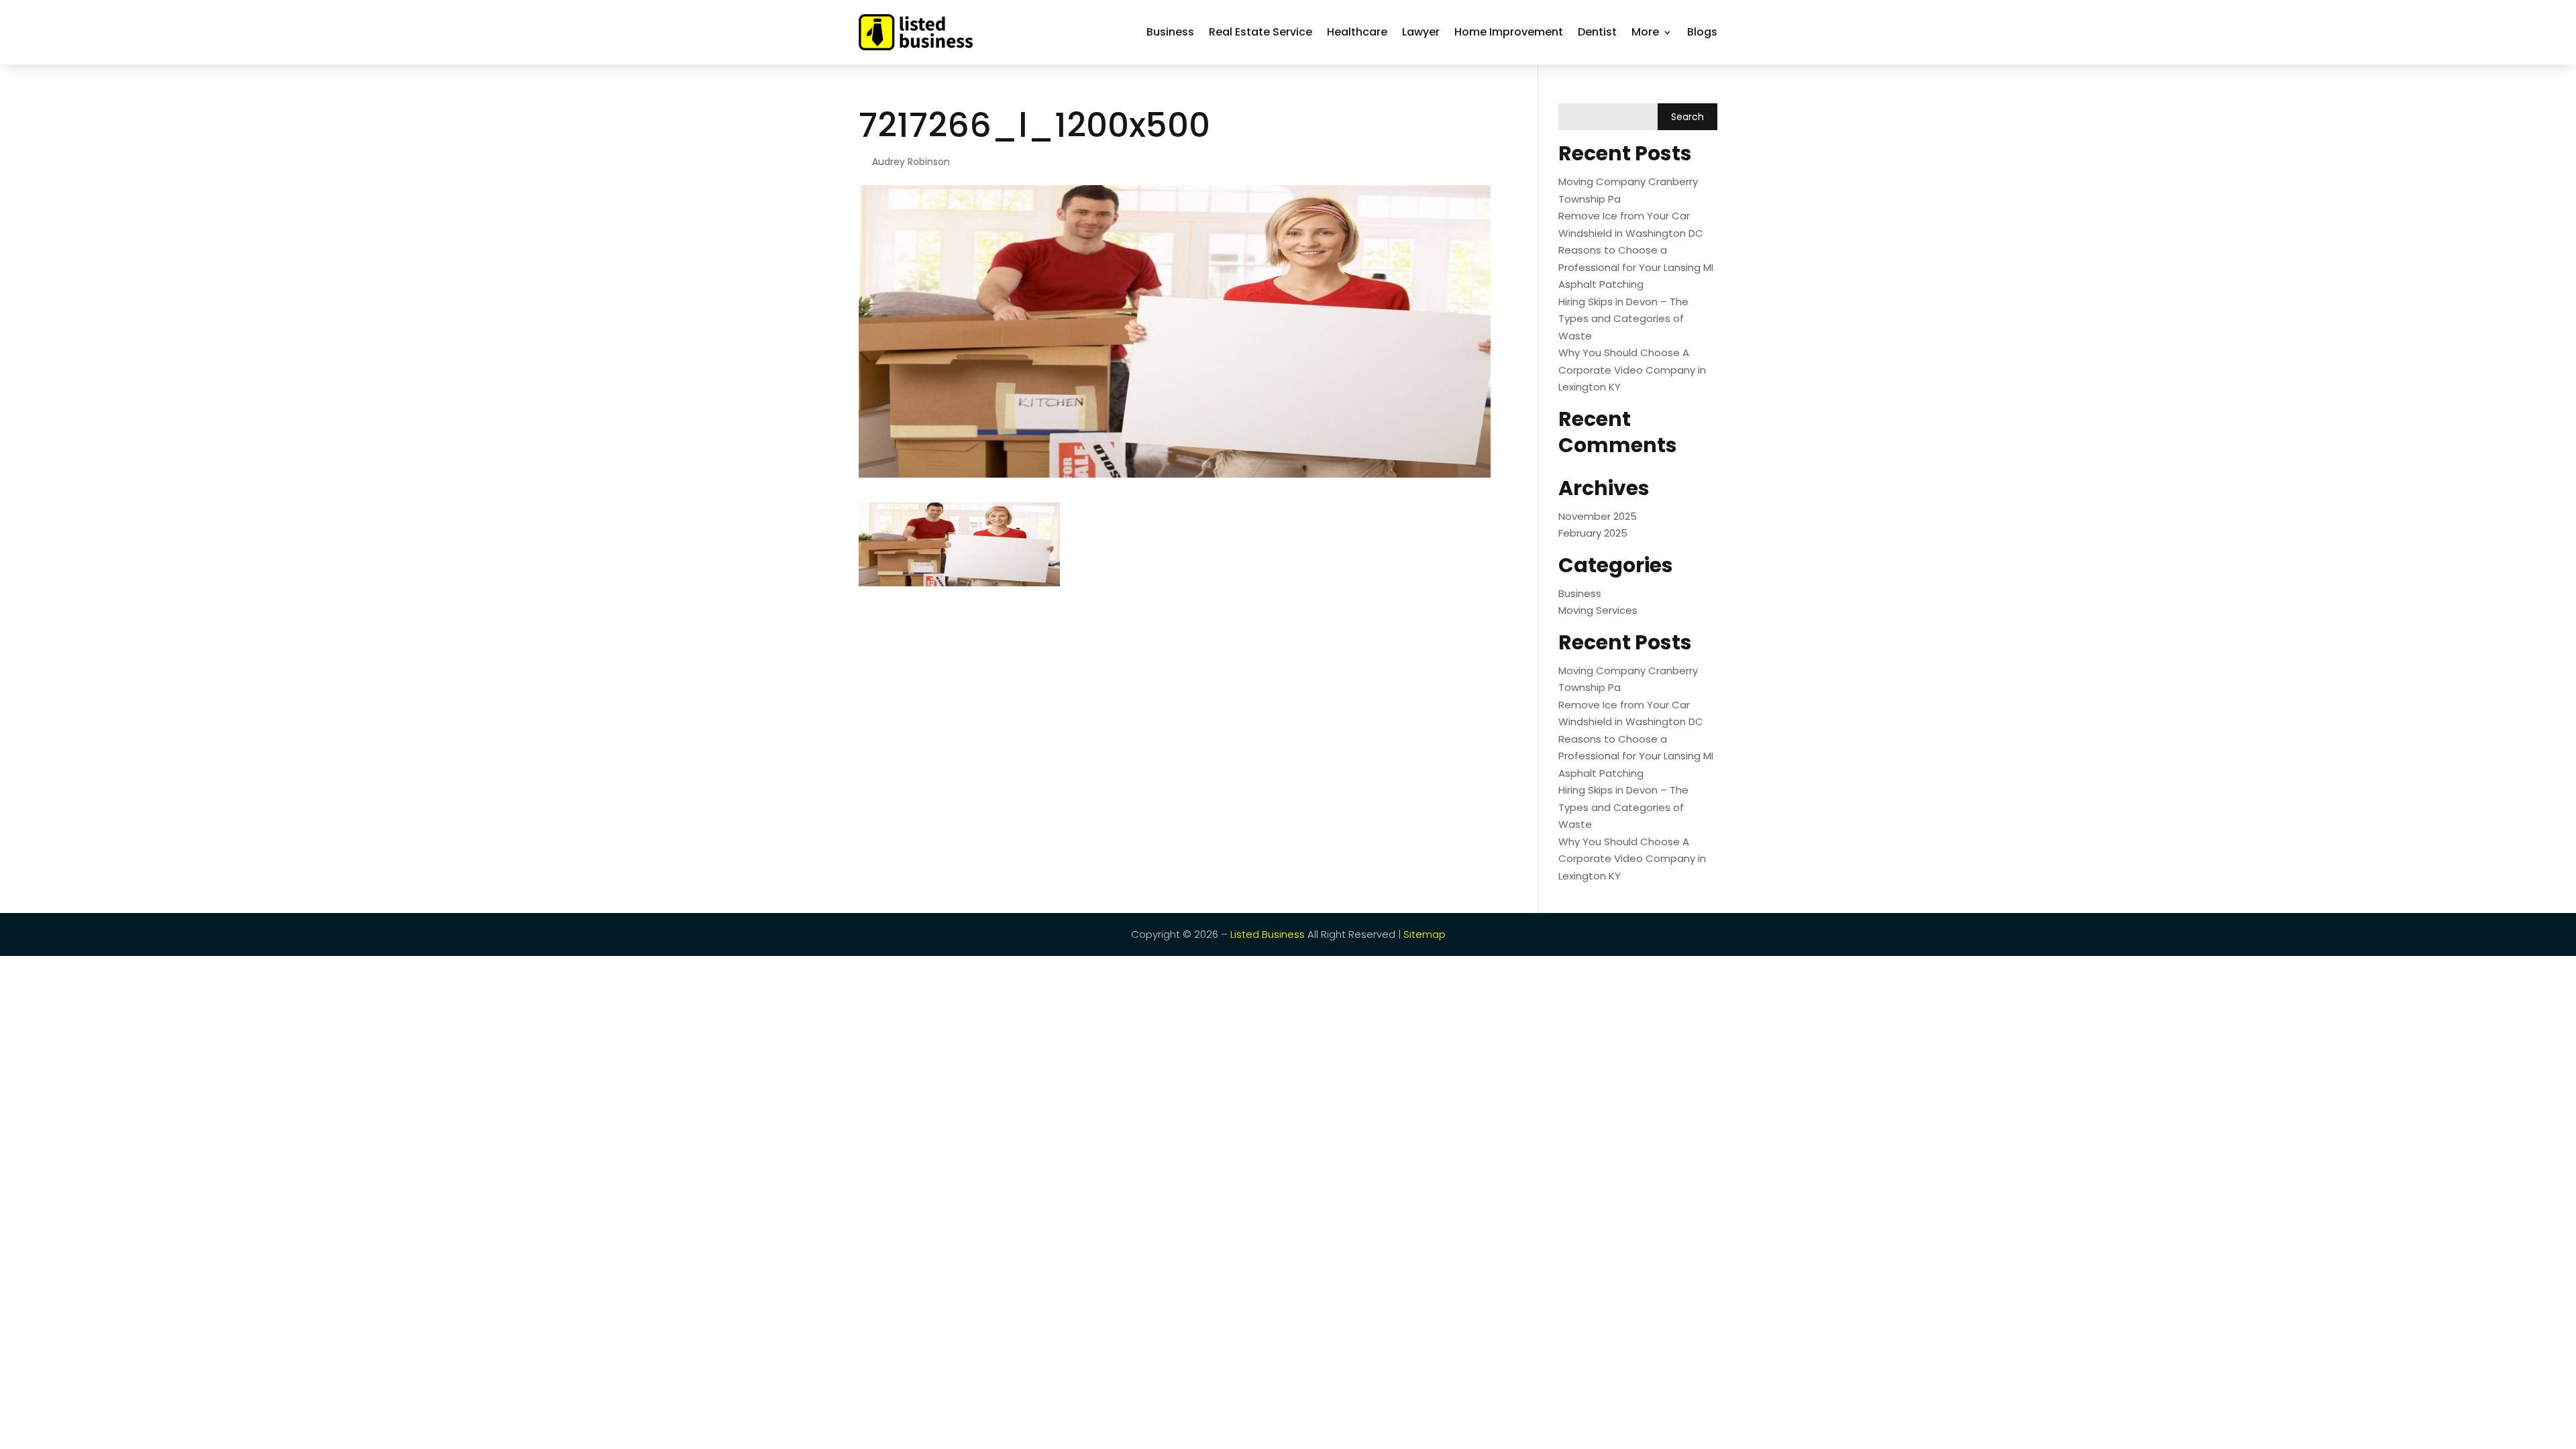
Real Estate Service (1260, 32)
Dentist (1597, 32)
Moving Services (1598, 610)
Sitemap (1425, 934)
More (1645, 32)
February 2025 (1593, 533)
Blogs (1702, 32)
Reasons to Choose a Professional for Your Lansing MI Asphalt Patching (1636, 267)
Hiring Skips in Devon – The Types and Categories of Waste (1623, 319)
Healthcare (1357, 32)
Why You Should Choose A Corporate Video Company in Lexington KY (1632, 370)
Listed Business (1268, 934)
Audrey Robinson (911, 162)
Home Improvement (1509, 32)
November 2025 (1598, 516)
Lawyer (1421, 32)
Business (1170, 32)
